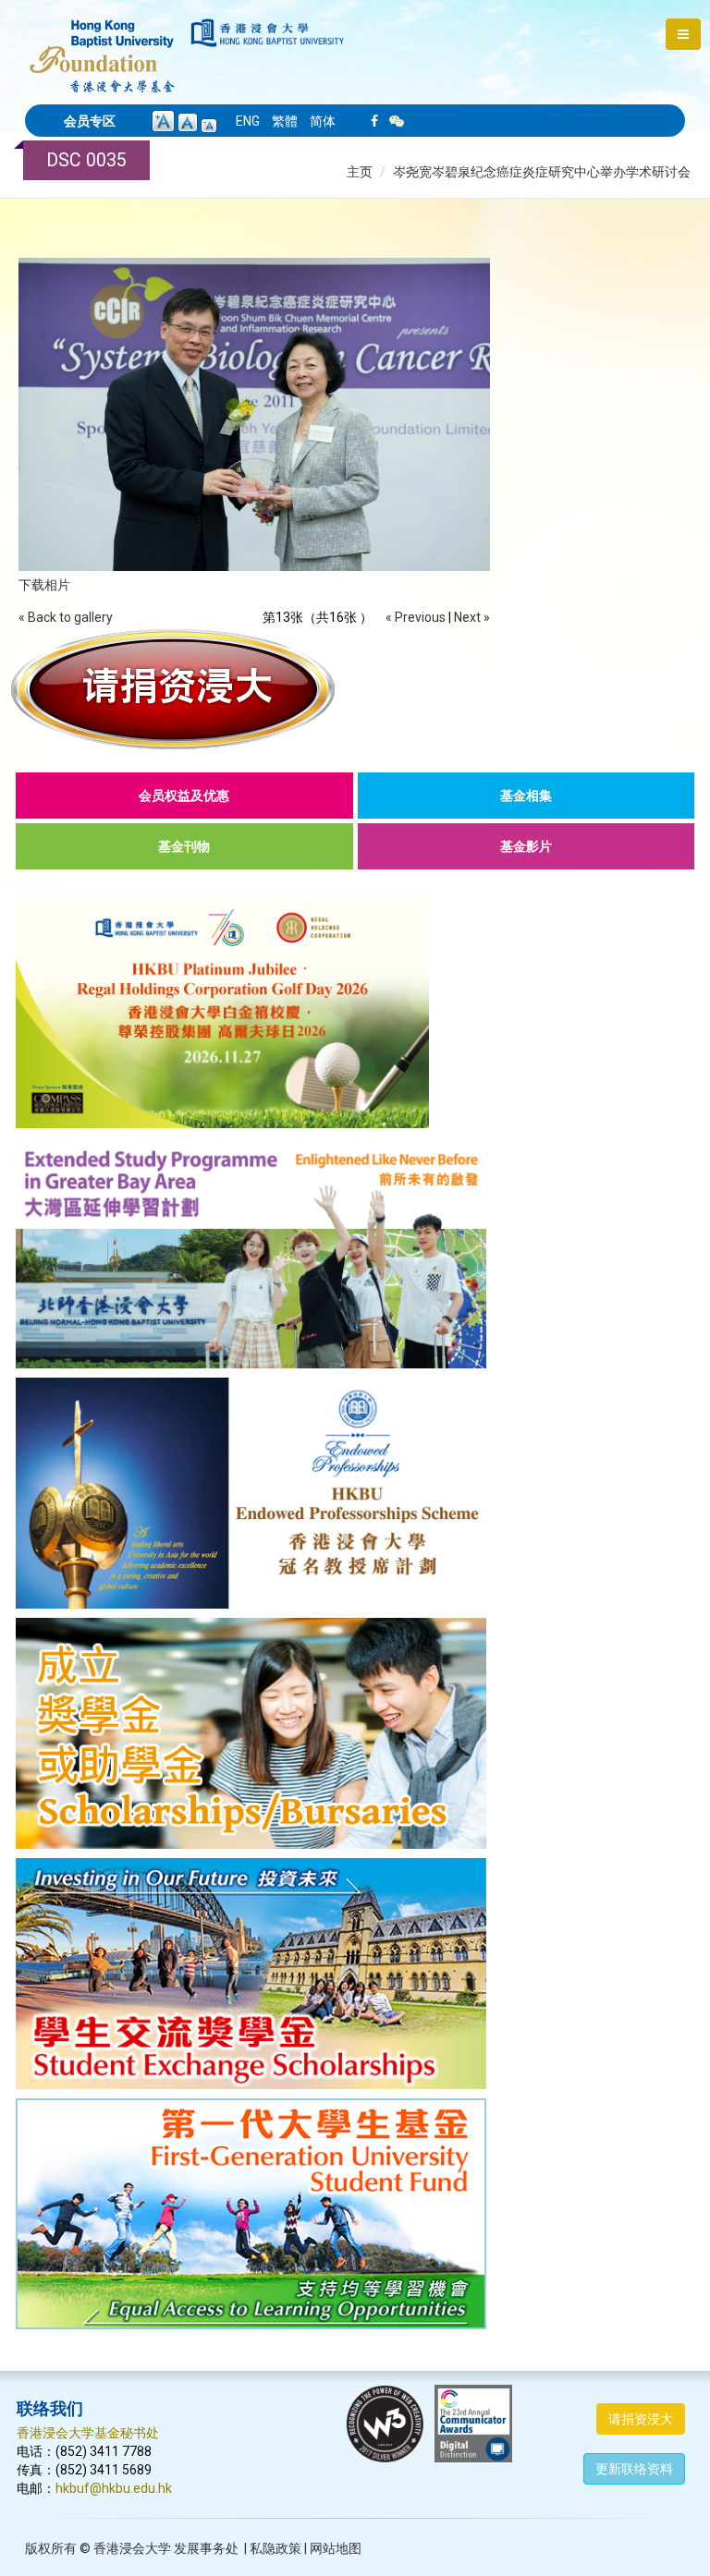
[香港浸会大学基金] (102, 46)
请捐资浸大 (641, 2419)
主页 (360, 172)
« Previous (416, 617)
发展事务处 (206, 2548)
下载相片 (44, 585)
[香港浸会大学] (268, 33)
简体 (323, 121)
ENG (248, 121)
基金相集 (526, 796)
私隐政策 (275, 2548)
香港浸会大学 (132, 2548)
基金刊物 (184, 846)
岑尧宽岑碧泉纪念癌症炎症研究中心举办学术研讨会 (542, 172)
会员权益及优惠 (184, 796)
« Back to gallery (66, 617)
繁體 (285, 121)
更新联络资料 (634, 2469)
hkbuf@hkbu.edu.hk (114, 2488)
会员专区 (90, 121)
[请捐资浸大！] (355, 689)
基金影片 (526, 846)
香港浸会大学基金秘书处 (88, 2433)
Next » (472, 617)
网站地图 (336, 2548)
